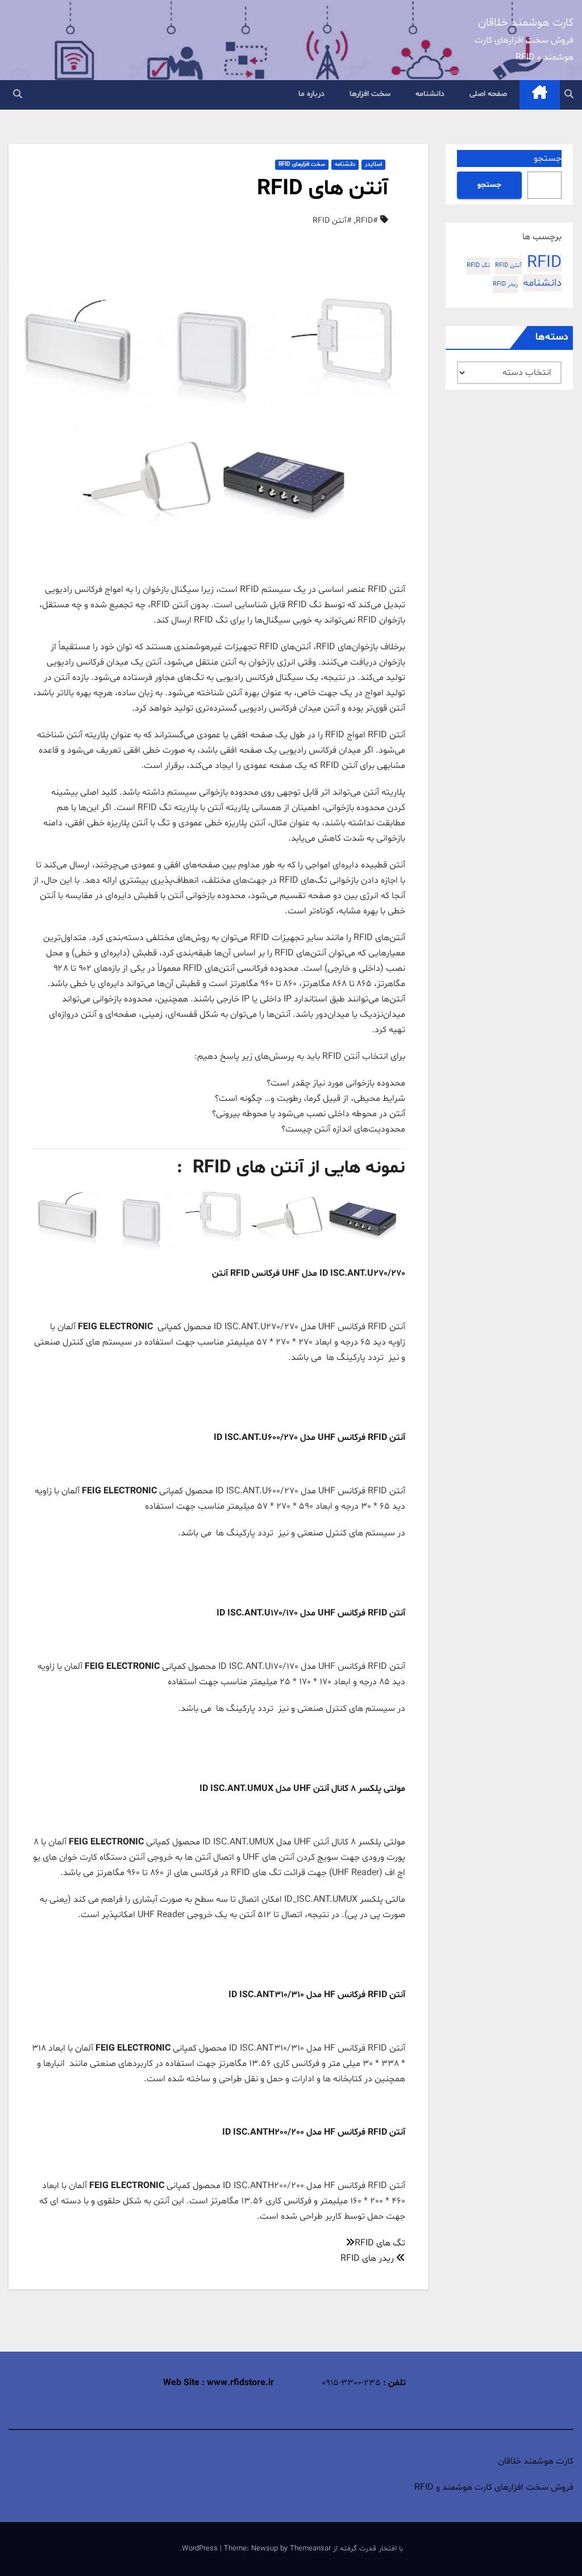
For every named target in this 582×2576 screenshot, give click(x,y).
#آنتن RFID (332, 221)
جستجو (548, 158)
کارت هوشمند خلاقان (526, 23)
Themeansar (310, 2549)
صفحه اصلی (488, 94)
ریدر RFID (505, 284)
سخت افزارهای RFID (302, 164)
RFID (544, 263)
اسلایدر (373, 164)
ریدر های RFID (368, 2258)
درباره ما (311, 94)
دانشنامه (430, 94)
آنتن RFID (508, 266)
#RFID (367, 221)
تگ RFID (478, 266)
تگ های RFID (380, 2243)
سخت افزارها (370, 94)
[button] (569, 95)
